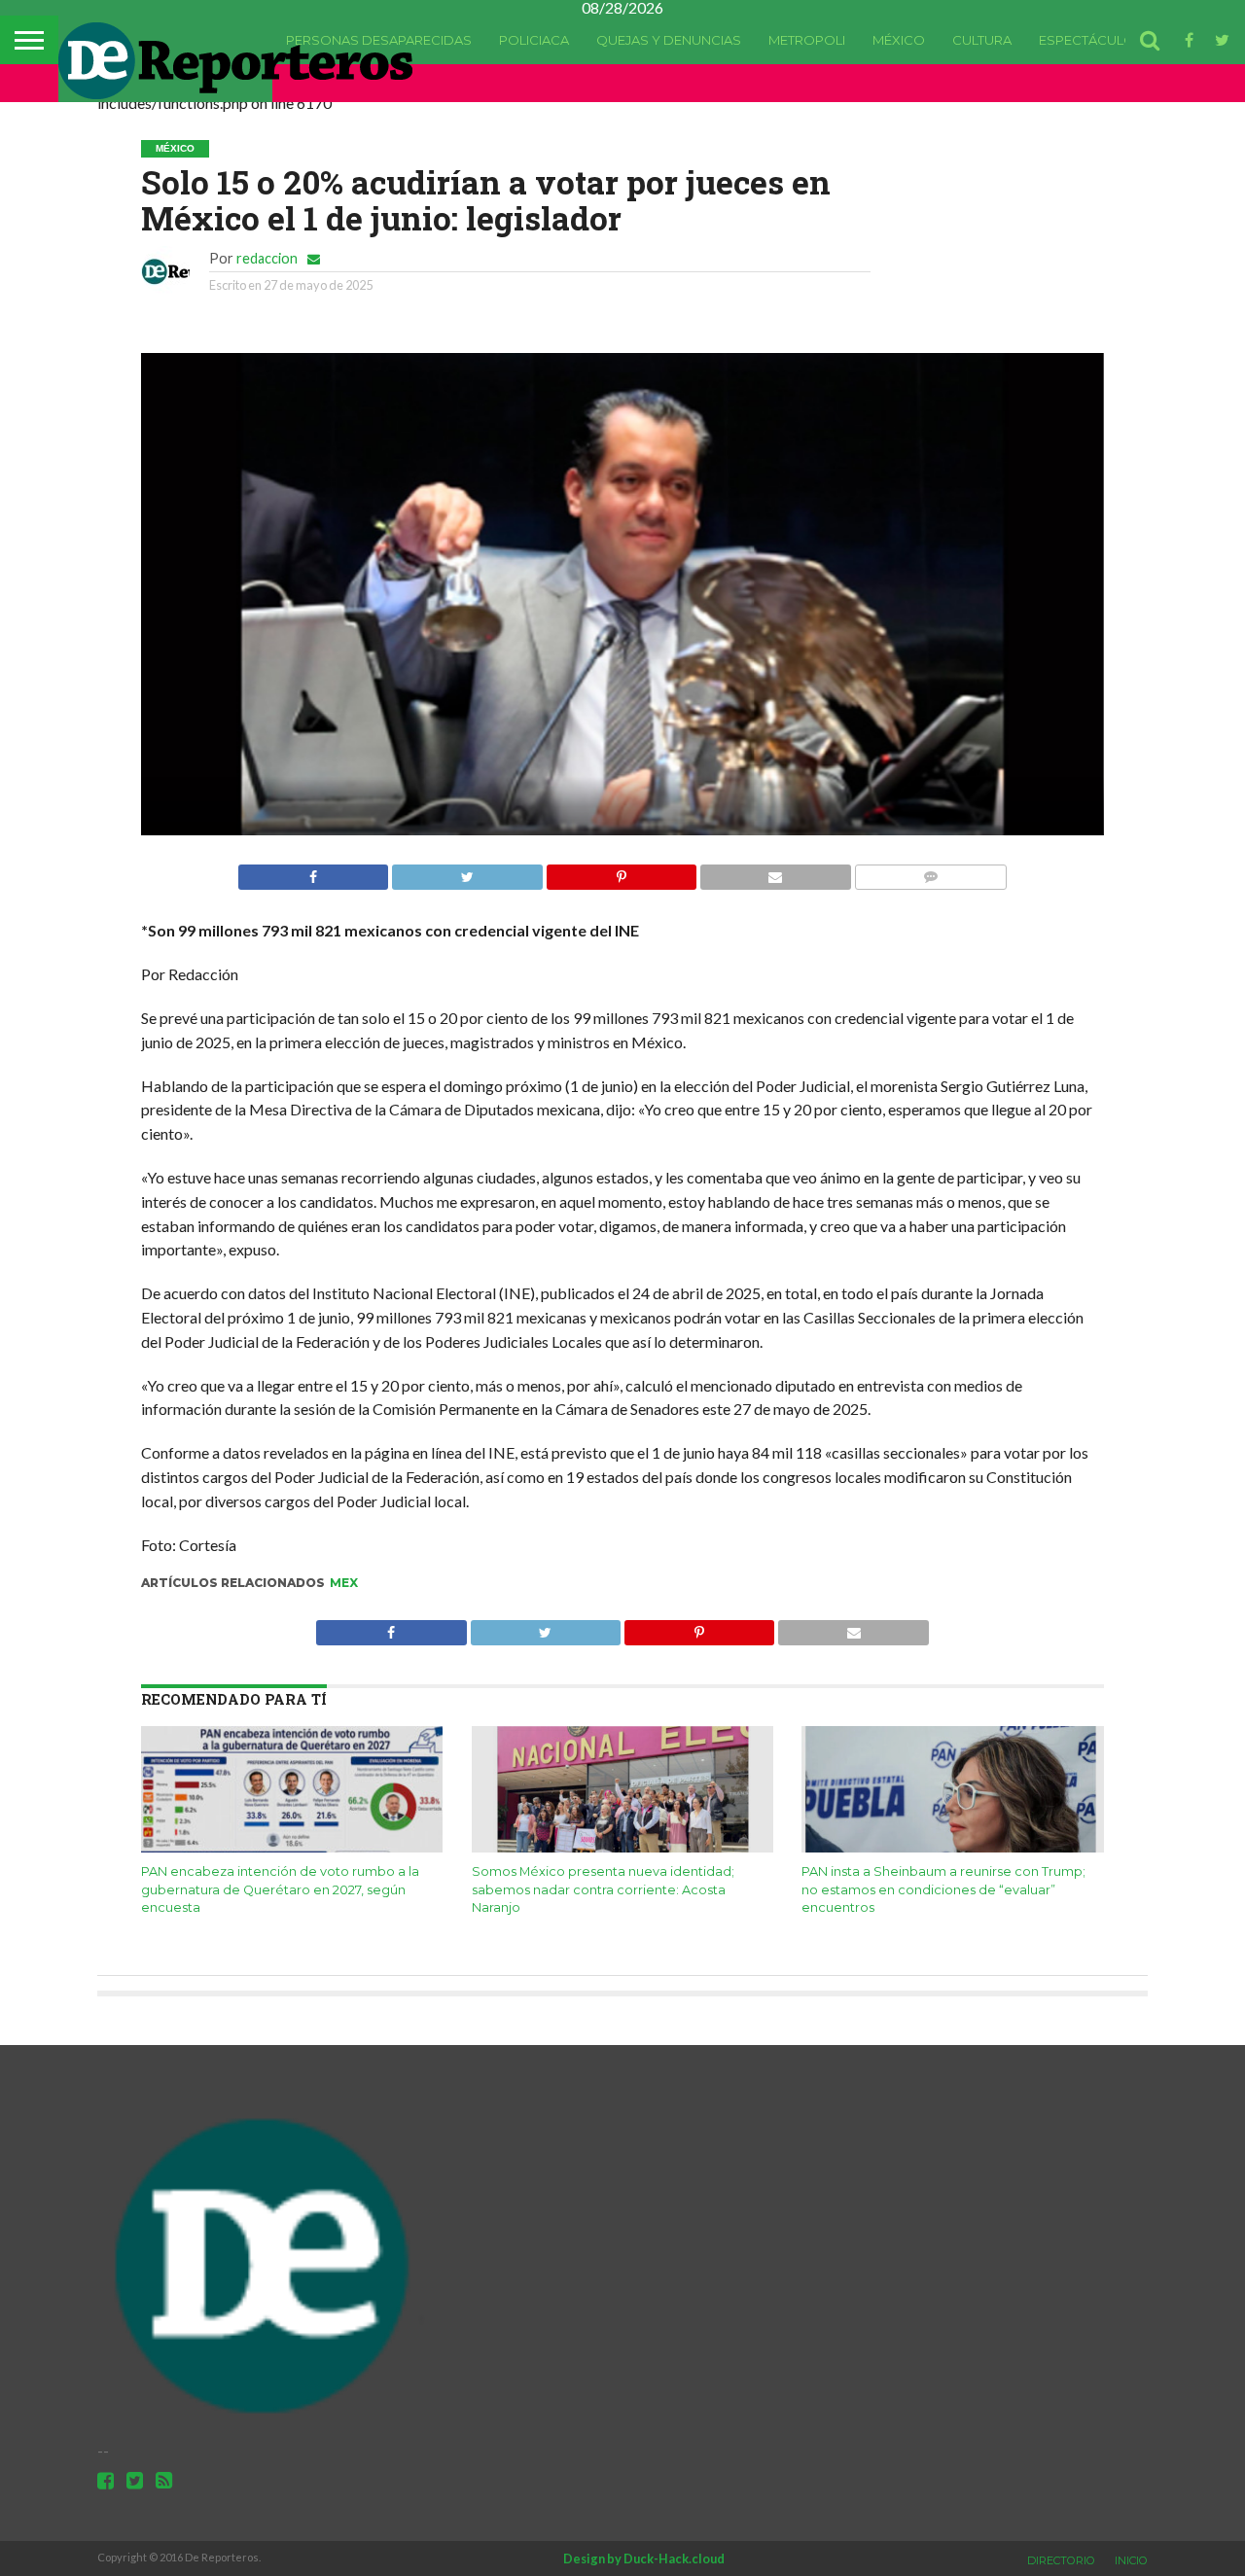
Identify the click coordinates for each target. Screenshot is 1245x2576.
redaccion (267, 258)
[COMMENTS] (930, 872)
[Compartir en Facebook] (313, 872)
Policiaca (534, 40)
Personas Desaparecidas (379, 40)
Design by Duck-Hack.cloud (644, 2558)
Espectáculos (1091, 40)
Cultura (982, 40)
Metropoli (807, 40)
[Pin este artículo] (621, 872)
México (899, 40)
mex (344, 1583)
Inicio (1131, 2560)
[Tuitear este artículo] (466, 872)
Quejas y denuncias (669, 40)
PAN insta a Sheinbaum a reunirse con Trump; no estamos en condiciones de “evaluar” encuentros (943, 1889)
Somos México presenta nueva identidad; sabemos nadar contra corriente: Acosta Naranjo (603, 1889)
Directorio (1061, 2560)
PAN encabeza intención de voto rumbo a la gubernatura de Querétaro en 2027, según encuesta (280, 1889)
